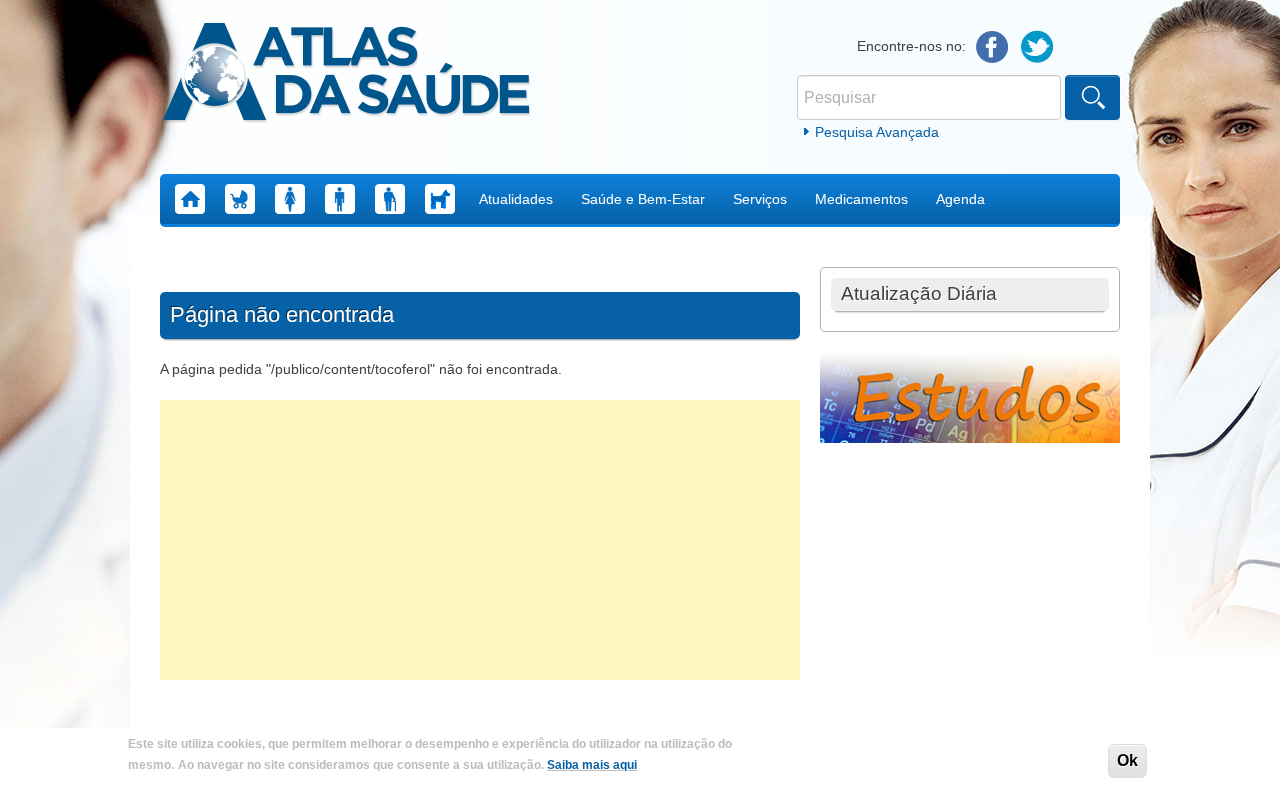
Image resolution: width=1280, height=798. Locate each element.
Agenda (960, 199)
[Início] (346, 75)
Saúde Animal (440, 199)
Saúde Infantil (240, 199)
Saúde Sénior (390, 199)
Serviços (760, 199)
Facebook (992, 47)
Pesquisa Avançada (877, 132)
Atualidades (516, 199)
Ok (1127, 760)
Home (190, 199)
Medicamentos (861, 199)
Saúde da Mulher (290, 199)
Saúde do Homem (340, 199)
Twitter (1037, 47)
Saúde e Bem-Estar (643, 199)
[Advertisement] (480, 540)
